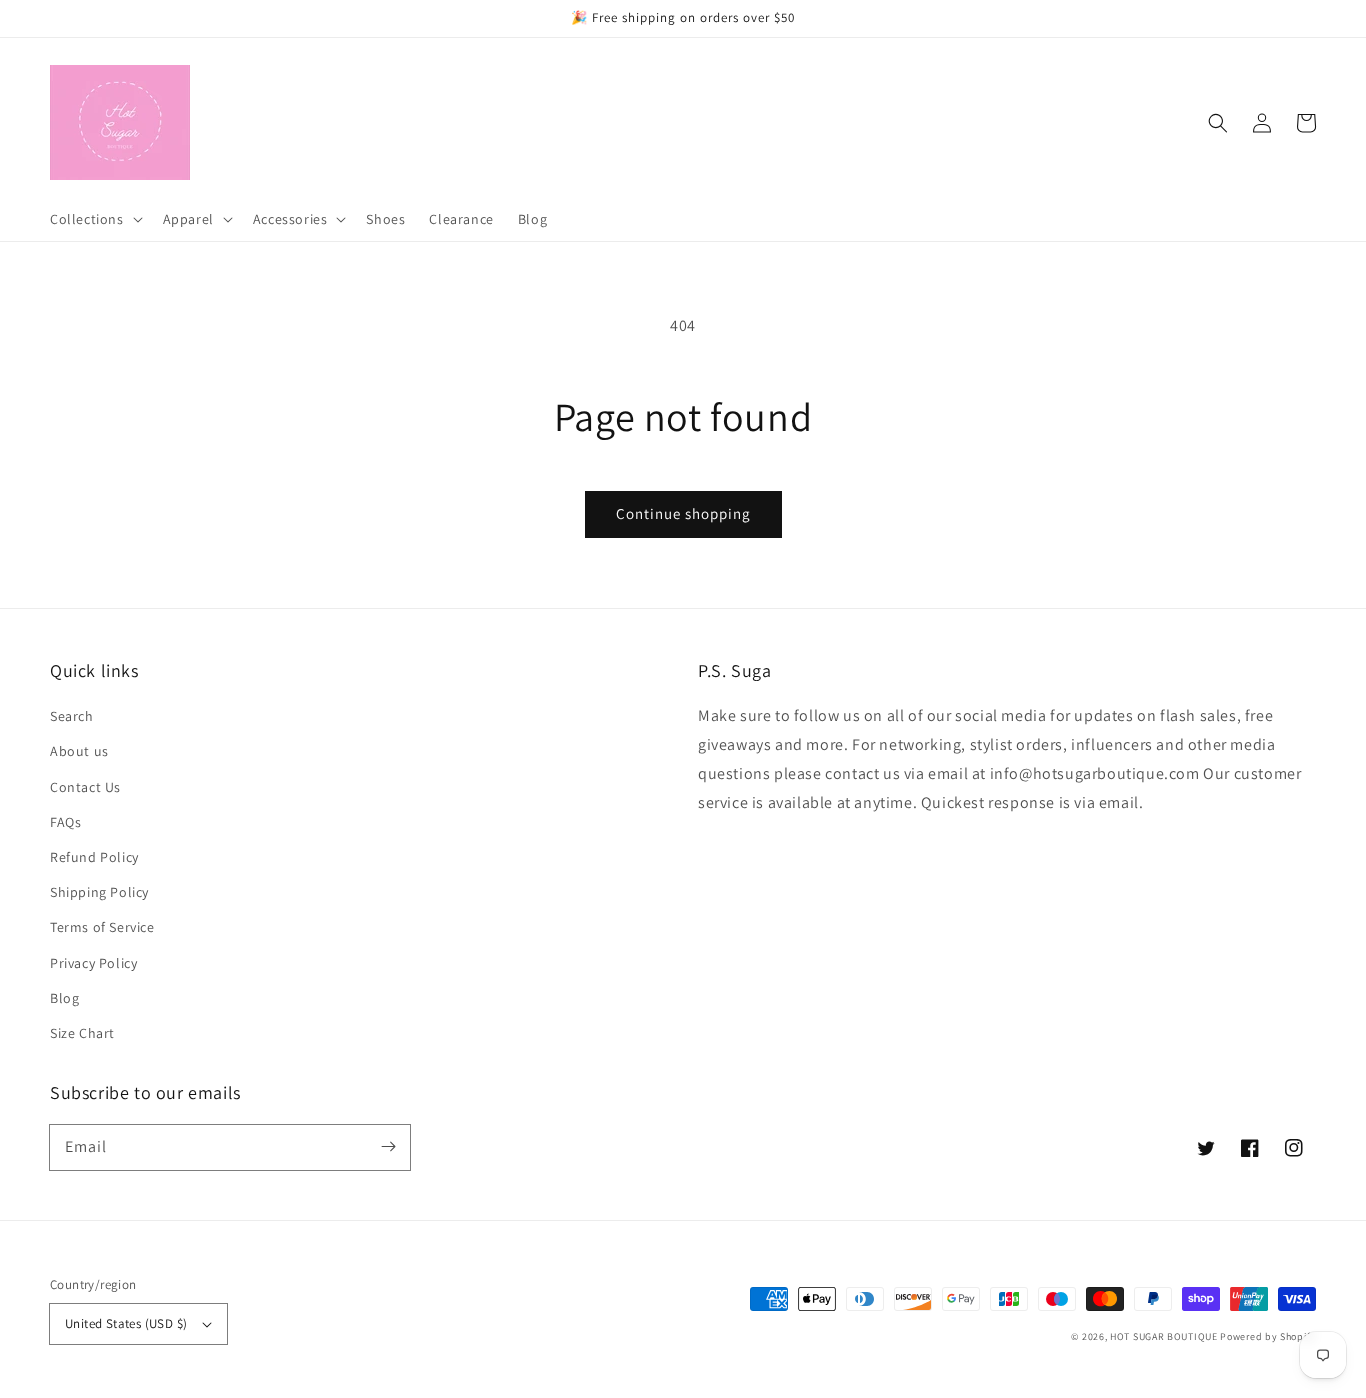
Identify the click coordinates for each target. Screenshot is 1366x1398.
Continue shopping (683, 513)
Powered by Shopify (1268, 1336)
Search (72, 716)
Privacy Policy (93, 963)
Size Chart (82, 1033)
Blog (64, 998)
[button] (1218, 123)
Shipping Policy (99, 892)
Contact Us (85, 787)
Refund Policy (94, 857)
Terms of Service (102, 927)
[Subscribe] (388, 1147)
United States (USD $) (126, 1323)
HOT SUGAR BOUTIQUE (1164, 1336)
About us (79, 751)
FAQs (65, 822)
